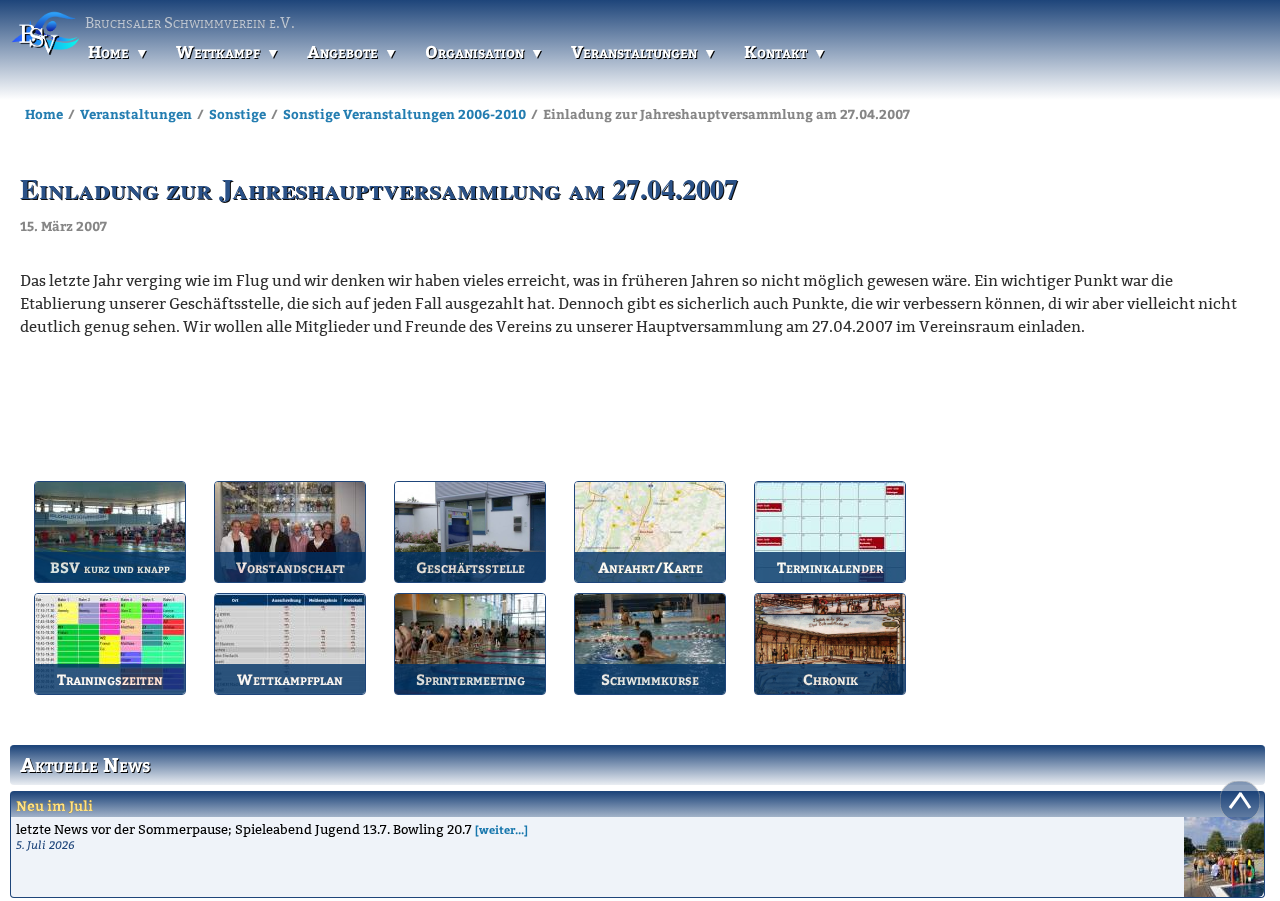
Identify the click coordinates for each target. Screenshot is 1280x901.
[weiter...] (501, 829)
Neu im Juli (54, 805)
